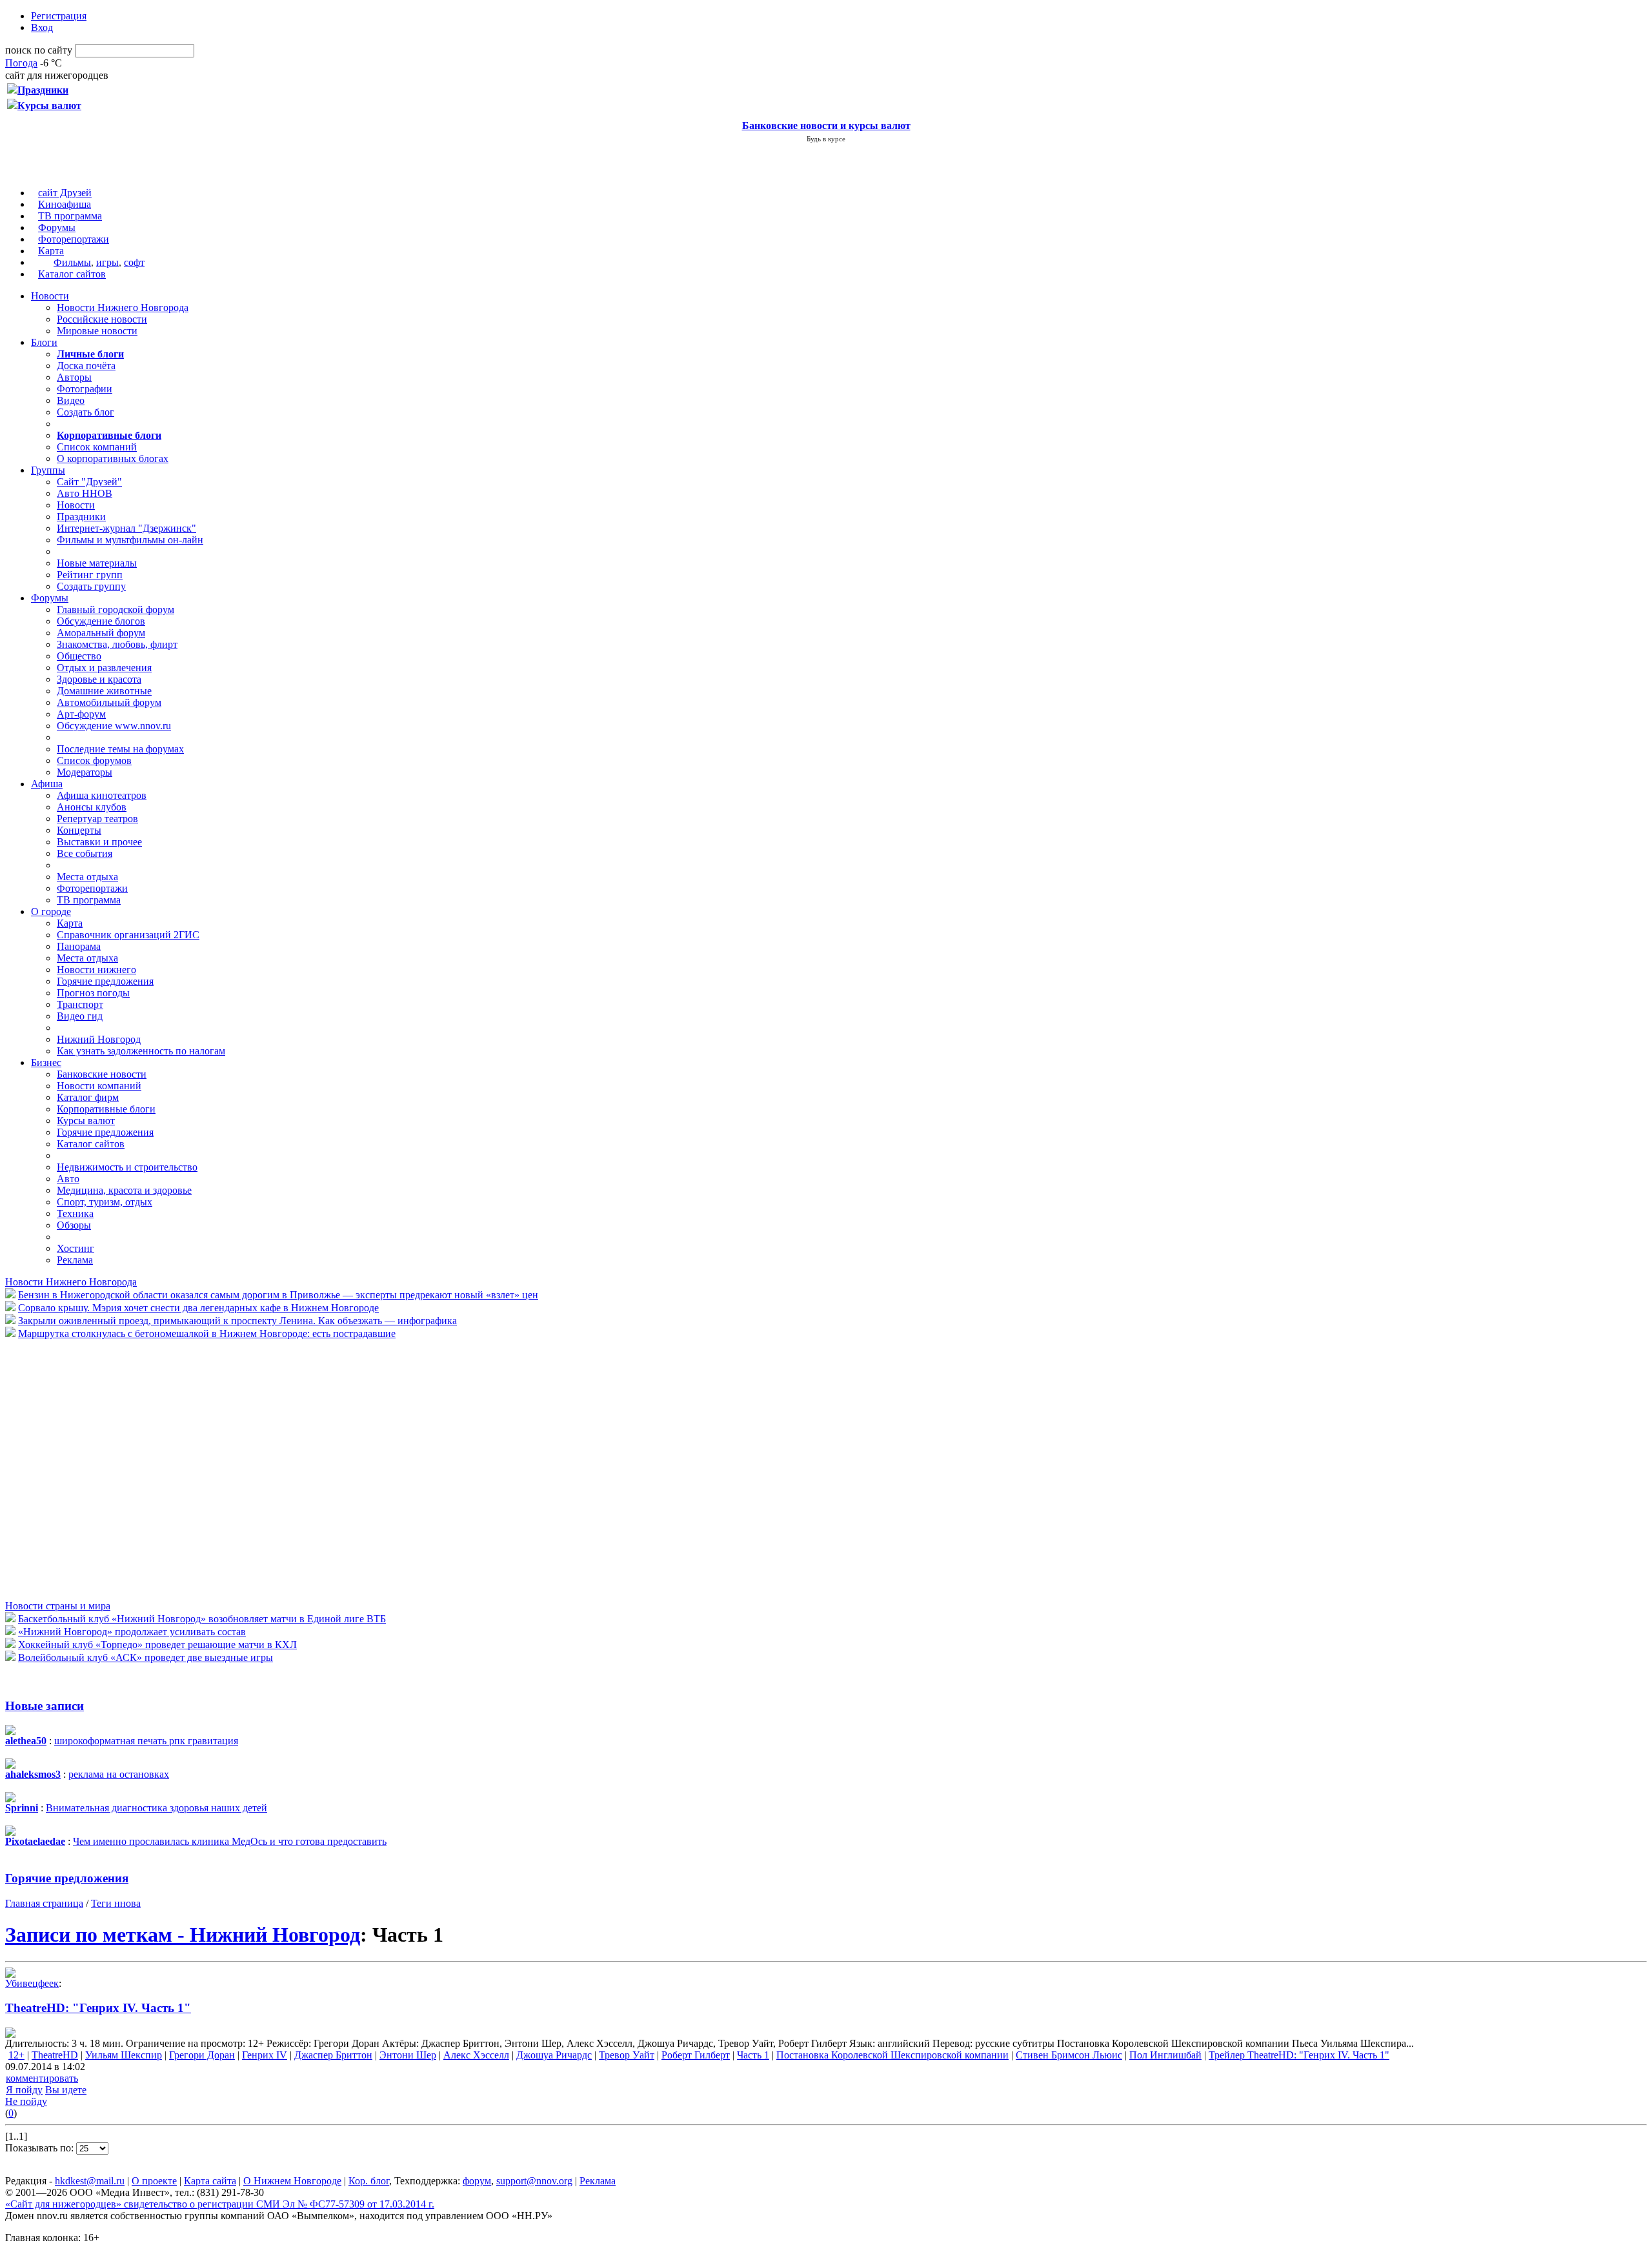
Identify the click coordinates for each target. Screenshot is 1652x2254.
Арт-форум (81, 714)
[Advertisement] (83, 1469)
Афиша (47, 784)
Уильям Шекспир (124, 2055)
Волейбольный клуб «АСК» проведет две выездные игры (146, 1657)
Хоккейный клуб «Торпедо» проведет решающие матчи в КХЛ (157, 1645)
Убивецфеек (32, 1983)
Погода (21, 63)
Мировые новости (97, 331)
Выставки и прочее (99, 842)
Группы (48, 470)
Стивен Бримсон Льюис (1069, 2055)
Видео (71, 400)
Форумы (57, 227)
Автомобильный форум (109, 702)
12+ (16, 2055)
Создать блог (86, 412)
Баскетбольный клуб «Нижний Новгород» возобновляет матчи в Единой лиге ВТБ (202, 1619)
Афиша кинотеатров (102, 795)
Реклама (75, 1260)
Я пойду (24, 2090)
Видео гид (80, 1016)
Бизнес (46, 1062)
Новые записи (45, 1706)
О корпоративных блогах (113, 458)
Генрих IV (265, 2055)
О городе (51, 911)
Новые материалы (97, 563)
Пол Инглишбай (1165, 2055)
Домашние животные (104, 691)
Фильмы (72, 262)
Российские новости (102, 319)
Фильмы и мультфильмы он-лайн (130, 540)
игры (107, 262)
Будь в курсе (826, 139)
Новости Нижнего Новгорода (123, 307)
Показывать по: (41, 2148)
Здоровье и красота (99, 679)
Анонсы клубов (92, 807)
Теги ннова (116, 1903)
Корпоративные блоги (106, 1109)
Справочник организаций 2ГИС (128, 935)
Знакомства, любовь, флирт (117, 644)
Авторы (74, 377)
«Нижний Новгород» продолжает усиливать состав (132, 1632)
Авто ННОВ (85, 493)
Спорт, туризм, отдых (105, 1202)
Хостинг (76, 1248)
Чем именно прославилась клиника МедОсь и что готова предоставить (230, 1841)
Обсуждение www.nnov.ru (114, 726)
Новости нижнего (96, 970)
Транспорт (80, 1004)
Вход (42, 27)
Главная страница (44, 1903)
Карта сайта (210, 2181)
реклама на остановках (119, 1774)
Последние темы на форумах (120, 749)
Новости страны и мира (58, 1606)
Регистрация (59, 16)
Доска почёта (86, 366)
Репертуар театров (97, 819)
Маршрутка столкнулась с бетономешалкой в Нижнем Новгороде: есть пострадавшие (207, 1333)
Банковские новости (102, 1074)
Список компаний (97, 447)
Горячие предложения (105, 981)
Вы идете (66, 2090)
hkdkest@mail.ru (90, 2181)
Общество (79, 656)
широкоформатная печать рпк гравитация (146, 1741)
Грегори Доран (202, 2055)
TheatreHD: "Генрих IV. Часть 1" (98, 2008)
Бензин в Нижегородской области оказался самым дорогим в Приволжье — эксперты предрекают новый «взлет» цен (278, 1295)
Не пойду (26, 2101)
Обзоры (74, 1225)
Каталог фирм (88, 1097)
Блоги (44, 342)
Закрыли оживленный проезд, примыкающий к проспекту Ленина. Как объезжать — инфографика (237, 1321)
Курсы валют (86, 1121)
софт (134, 262)
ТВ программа (70, 216)
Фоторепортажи (74, 239)
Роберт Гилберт (696, 2055)
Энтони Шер (408, 2055)
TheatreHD (55, 2055)
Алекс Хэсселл (476, 2055)
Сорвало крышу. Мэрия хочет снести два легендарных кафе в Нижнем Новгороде (198, 1308)
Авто (68, 1179)
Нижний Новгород (99, 1039)
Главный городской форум (116, 609)
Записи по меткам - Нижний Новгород (183, 1935)
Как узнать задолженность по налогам (141, 1051)
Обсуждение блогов (101, 621)
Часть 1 (753, 2055)
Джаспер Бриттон (333, 2055)
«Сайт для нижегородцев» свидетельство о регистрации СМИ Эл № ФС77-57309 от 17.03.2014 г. (220, 2204)
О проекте (154, 2181)
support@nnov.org (534, 2181)
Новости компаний (99, 1086)
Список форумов (94, 760)
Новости (50, 296)
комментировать (42, 2078)
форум (477, 2181)
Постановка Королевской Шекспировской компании (892, 2055)
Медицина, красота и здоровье (124, 1190)
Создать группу (91, 586)
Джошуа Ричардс (554, 2055)
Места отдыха (87, 877)
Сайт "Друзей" (89, 482)
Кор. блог (369, 2181)
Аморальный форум (101, 633)
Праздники (81, 517)
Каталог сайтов (72, 274)
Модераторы (85, 772)
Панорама (79, 946)
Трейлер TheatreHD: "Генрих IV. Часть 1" (1299, 2055)
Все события (85, 853)
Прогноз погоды (93, 993)
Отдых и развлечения (104, 668)
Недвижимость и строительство (127, 1167)
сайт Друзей (65, 193)
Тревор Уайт (627, 2055)
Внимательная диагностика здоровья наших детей (156, 1808)
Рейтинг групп (90, 575)
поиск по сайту (39, 50)
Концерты (79, 830)
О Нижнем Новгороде (292, 2181)
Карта (51, 251)
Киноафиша (65, 204)
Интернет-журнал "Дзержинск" (126, 528)
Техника (75, 1213)
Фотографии (85, 389)
